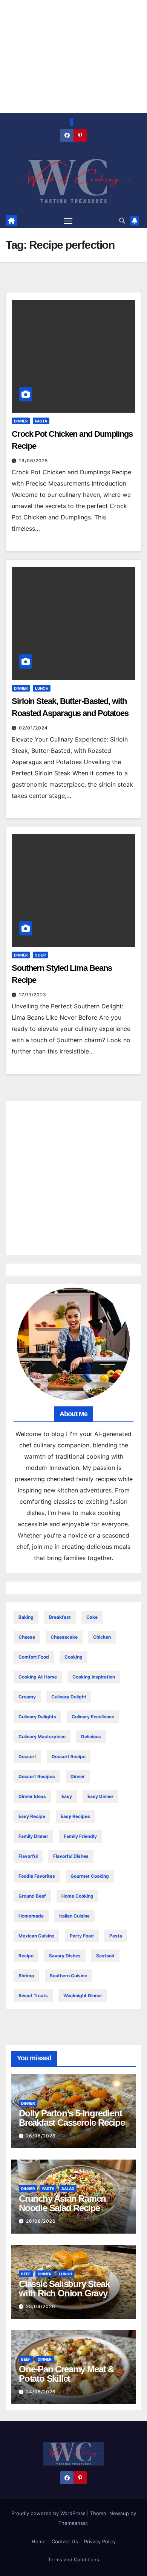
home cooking (77, 1896)
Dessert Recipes (37, 1776)
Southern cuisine (68, 1976)
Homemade (31, 1916)
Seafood (105, 1956)
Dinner (21, 421)
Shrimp (26, 1976)
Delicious (91, 1737)
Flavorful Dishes (71, 1856)
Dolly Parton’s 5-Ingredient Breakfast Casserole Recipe (72, 2118)
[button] (122, 221)
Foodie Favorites (37, 1876)
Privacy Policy (100, 2541)
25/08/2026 (41, 2306)
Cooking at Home (38, 1677)
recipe (26, 1956)
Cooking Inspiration (94, 1677)
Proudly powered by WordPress (49, 2513)
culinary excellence (93, 1717)
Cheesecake (64, 1637)
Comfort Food (34, 1657)
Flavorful (28, 1856)
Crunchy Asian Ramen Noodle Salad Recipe (62, 2203)
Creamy (27, 1697)
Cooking (73, 1657)
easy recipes (75, 1816)
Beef (26, 2274)
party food (82, 1936)
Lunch (42, 688)
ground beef (32, 1896)
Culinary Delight (69, 1697)
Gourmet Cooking (90, 1876)
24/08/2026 (41, 2392)
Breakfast (60, 1617)
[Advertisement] (73, 1178)
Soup (40, 955)
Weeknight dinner (83, 1996)
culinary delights (37, 1717)
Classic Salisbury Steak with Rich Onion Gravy (64, 2288)
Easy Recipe (32, 1816)
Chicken (102, 1637)
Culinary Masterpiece (42, 1737)
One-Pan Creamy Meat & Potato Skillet (66, 2374)
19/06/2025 (33, 461)
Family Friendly (80, 1836)
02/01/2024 (33, 728)
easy (67, 1796)
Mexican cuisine (36, 1936)
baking (26, 1617)
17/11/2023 (33, 995)
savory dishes (65, 1956)
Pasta (41, 421)
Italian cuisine (74, 1916)
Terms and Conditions (73, 2559)
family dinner (33, 1836)
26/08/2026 (41, 2136)
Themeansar (73, 2523)
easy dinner (100, 1796)
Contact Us (65, 2541)
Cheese (27, 1637)
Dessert (27, 1756)
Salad (68, 2189)
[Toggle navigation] (68, 221)
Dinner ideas (32, 1796)
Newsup (119, 2513)
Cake (92, 1617)
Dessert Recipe (69, 1756)
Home (39, 2541)
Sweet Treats (33, 1996)
